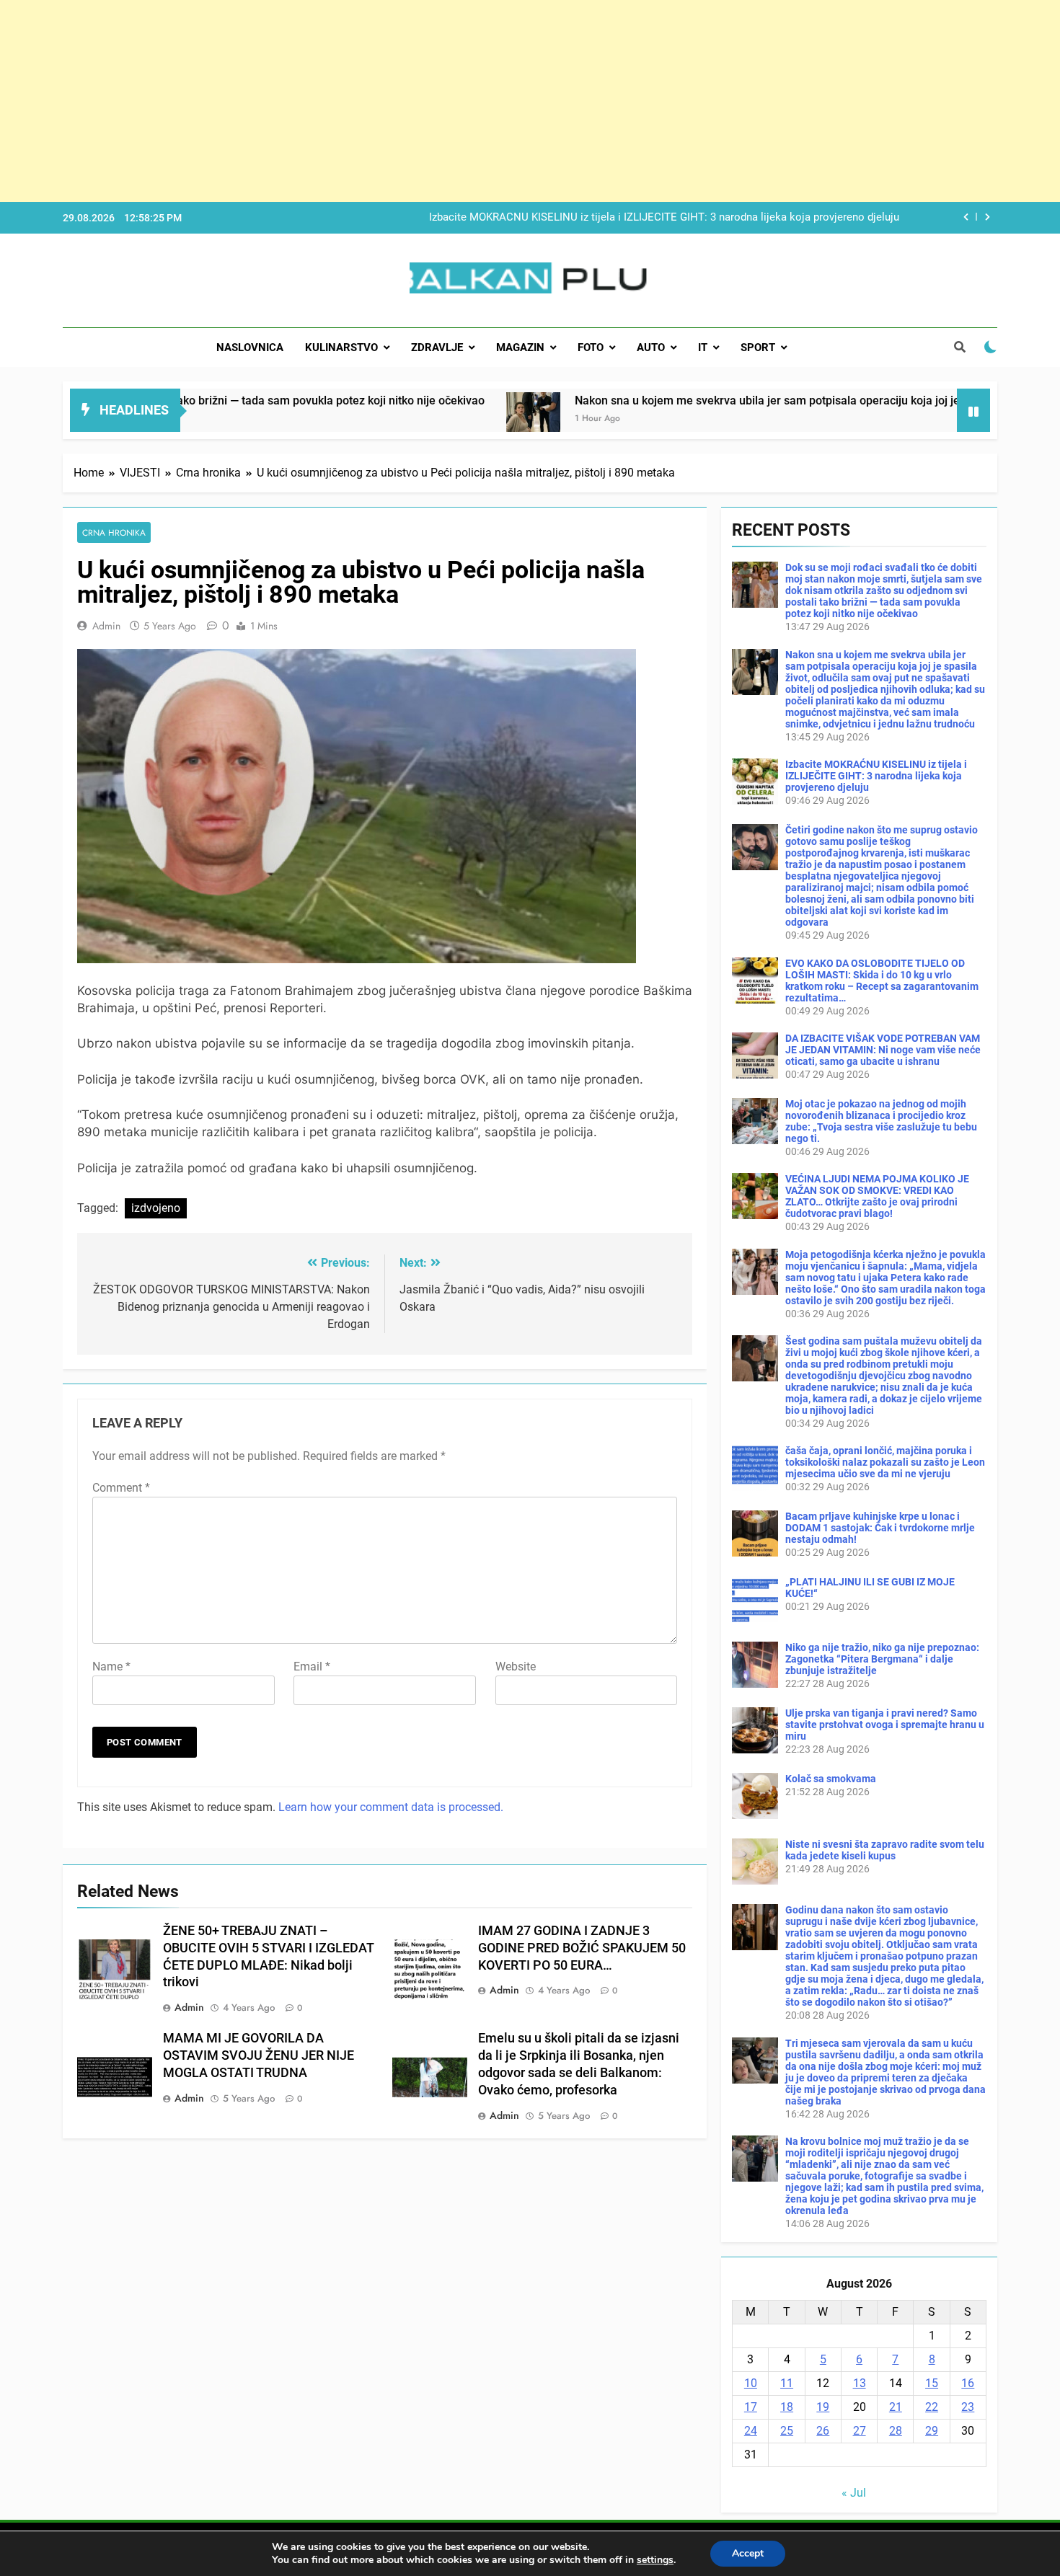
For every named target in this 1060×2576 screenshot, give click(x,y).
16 (968, 2383)
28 (896, 2431)
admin (106, 626)
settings (655, 2560)
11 (787, 2383)
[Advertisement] (433, 101)
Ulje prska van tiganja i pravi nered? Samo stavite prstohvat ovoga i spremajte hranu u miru (885, 1725)
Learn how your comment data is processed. (391, 1807)
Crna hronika (114, 532)
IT (703, 348)
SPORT (758, 348)
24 (751, 2431)
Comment (121, 1488)
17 (751, 2407)
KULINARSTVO (341, 348)
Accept (748, 2553)
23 (968, 2407)
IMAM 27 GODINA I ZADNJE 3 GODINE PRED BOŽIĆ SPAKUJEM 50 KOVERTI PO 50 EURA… (582, 1948)
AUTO (651, 348)
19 (823, 2407)
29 (932, 2431)
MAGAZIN (520, 348)
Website (516, 1667)
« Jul (854, 2493)
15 (932, 2383)
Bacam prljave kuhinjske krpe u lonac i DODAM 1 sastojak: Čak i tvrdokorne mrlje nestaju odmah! (880, 1528)
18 (787, 2407)
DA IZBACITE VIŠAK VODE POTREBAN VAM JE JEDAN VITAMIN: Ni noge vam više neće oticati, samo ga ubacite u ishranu (883, 1050)
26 (823, 2431)
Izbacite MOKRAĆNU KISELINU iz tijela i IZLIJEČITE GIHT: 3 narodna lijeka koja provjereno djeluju (664, 218)
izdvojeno (156, 1208)
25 (787, 2431)
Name (111, 1667)
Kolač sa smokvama (831, 1779)
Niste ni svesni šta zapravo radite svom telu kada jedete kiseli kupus (885, 1850)
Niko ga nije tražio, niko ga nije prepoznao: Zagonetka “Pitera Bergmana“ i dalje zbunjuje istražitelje (882, 1659)
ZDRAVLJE (437, 348)
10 (751, 2383)
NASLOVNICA (250, 348)
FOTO (591, 348)
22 (932, 2407)
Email (312, 1667)
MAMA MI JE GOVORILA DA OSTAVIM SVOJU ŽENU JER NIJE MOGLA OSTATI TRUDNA (259, 2055)
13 (860, 2383)
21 (896, 2407)
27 (860, 2431)
